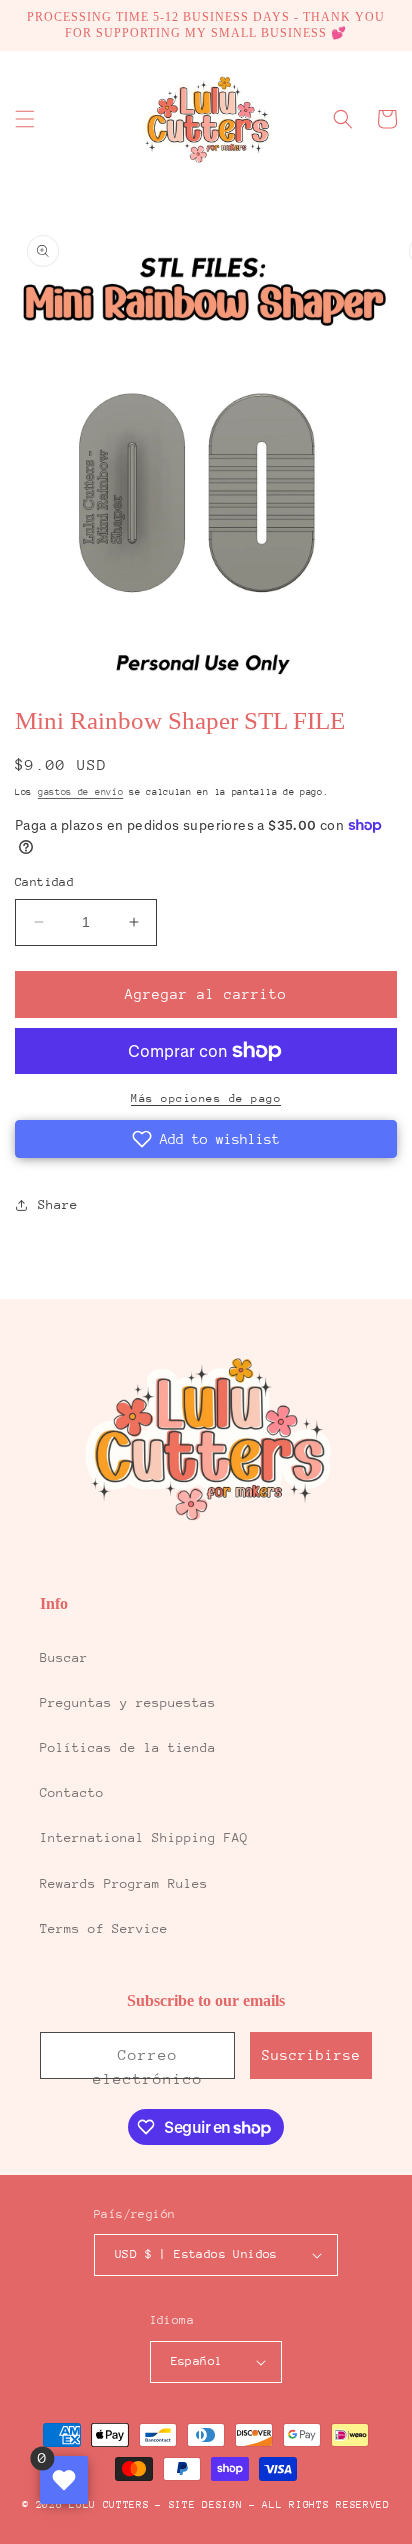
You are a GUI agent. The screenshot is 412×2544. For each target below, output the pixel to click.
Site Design (206, 2505)
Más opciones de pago (206, 1098)
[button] (25, 119)
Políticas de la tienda (128, 1747)
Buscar (64, 1657)
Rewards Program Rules (124, 1883)
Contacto (72, 1792)
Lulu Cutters (109, 2505)
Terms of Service (104, 1928)
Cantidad (44, 882)
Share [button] (58, 1204)
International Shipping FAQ (144, 1837)
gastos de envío (81, 791)
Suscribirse (311, 2055)
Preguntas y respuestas (128, 1702)
